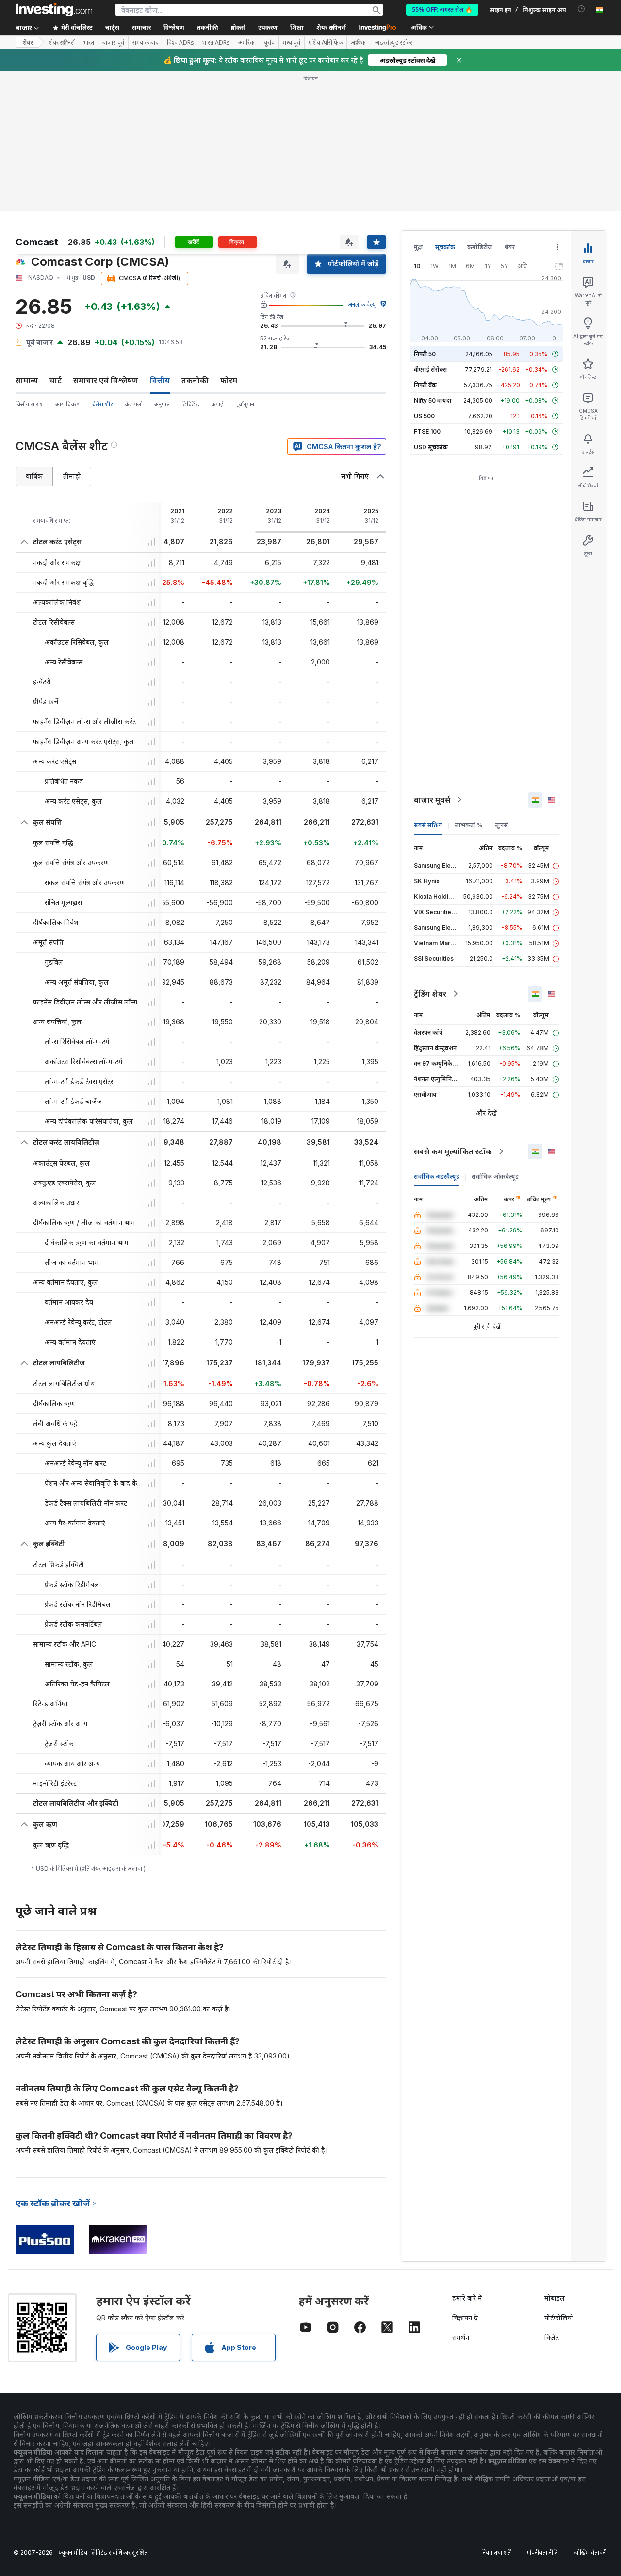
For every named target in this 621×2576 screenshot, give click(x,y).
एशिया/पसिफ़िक (326, 43)
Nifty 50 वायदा (433, 400)
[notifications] (581, 9)
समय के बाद (146, 43)
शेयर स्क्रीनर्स (331, 27)
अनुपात (162, 404)
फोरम (229, 380)
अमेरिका (247, 43)
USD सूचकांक (431, 447)
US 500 (424, 416)
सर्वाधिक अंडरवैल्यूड (437, 1176)
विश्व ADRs (180, 43)
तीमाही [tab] (72, 476)
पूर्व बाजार (40, 342)
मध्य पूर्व (292, 43)
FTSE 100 (427, 431)
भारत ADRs (216, 43)
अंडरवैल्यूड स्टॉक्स (394, 43)
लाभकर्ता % (469, 825)
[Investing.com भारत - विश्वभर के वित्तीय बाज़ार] (54, 10)
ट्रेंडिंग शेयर (430, 994)
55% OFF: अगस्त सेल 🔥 (442, 9)
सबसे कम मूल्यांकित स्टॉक (453, 1151)
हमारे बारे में (467, 2298)
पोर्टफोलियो (559, 2318)
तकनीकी (195, 380)
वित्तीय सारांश (30, 404)
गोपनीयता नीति (542, 2552)
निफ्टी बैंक (425, 385)
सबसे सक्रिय (428, 825)
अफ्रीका (359, 43)
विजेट (552, 2338)
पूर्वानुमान (245, 404)
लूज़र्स (501, 825)
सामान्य (27, 380)
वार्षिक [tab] (34, 476)
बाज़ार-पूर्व (113, 43)
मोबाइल (555, 2298)
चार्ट (56, 380)
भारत (89, 43)
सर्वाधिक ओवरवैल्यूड (495, 1176)
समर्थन (461, 2338)
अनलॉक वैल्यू (362, 304)
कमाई (217, 404)
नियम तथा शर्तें (496, 2552)
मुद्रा (418, 247)
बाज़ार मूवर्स (432, 800)
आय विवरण (68, 404)
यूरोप (269, 43)
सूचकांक (445, 247)
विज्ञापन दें (465, 2318)
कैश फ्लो (134, 404)
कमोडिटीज (480, 247)
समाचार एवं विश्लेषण (106, 380)
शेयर (28, 42)
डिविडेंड (190, 404)
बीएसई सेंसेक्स (431, 369)
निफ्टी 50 (425, 354)
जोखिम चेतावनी (590, 2552)
